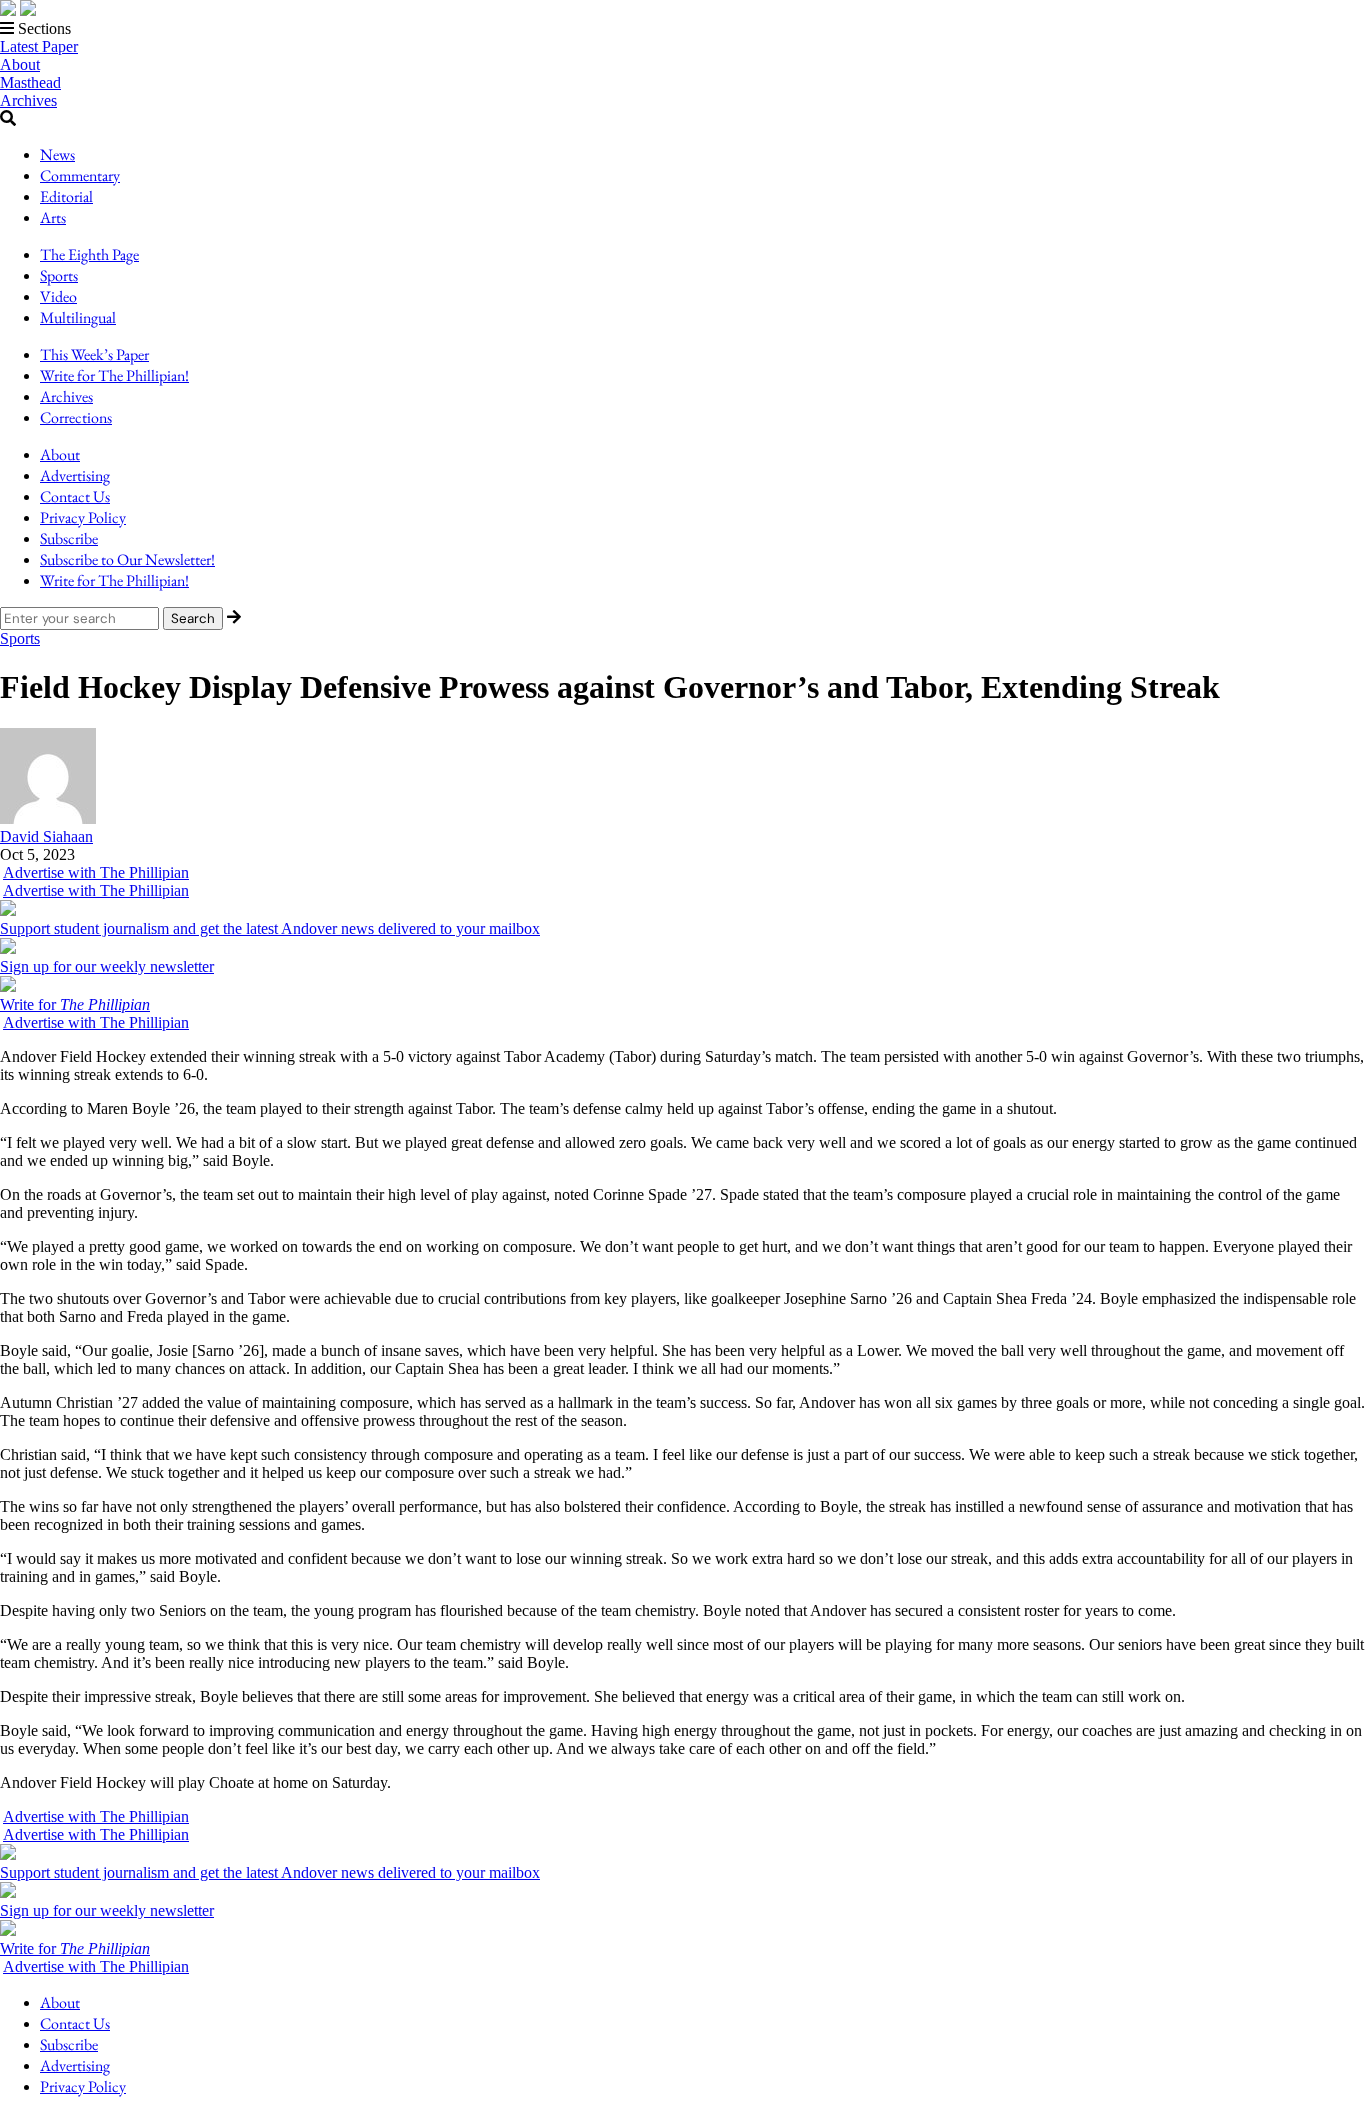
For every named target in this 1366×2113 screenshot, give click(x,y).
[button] (683, 29)
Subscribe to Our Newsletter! (127, 559)
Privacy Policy (83, 517)
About (20, 64)
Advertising (75, 475)
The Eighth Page (89, 254)
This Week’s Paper (94, 354)
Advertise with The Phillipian (96, 872)
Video (58, 296)
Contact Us (75, 496)
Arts (53, 217)
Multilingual (78, 317)
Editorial (66, 196)
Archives (28, 100)
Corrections (76, 417)
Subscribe (69, 538)
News (57, 154)
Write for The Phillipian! (114, 375)
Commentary (80, 175)
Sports (59, 275)
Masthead (30, 82)
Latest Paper (39, 46)
